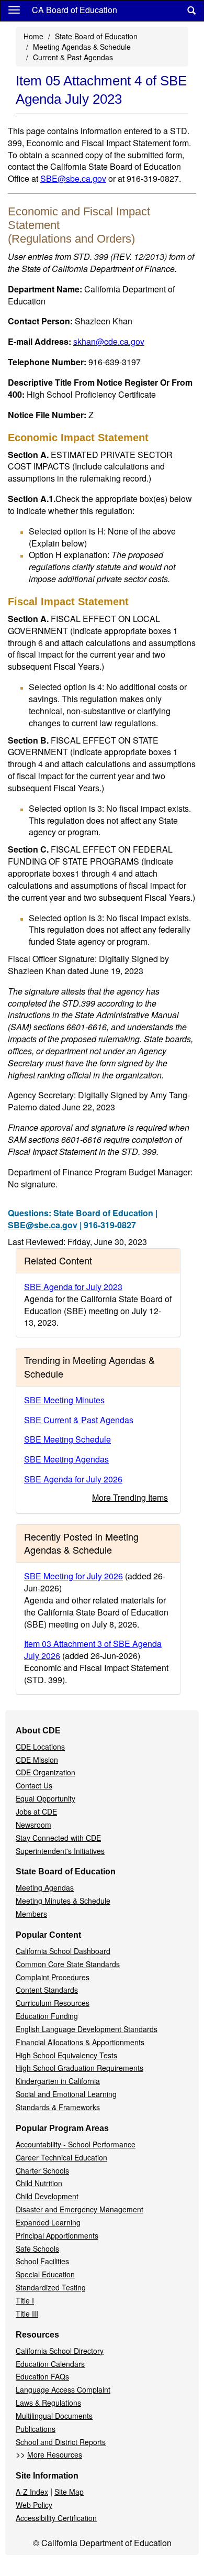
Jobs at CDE (36, 1811)
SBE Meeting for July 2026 (73, 1576)
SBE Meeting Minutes (64, 1400)
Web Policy (34, 2505)
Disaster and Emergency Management (80, 2209)
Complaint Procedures (53, 1977)
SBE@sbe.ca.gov (73, 178)
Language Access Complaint (63, 2389)
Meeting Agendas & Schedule (82, 47)
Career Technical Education (61, 2157)
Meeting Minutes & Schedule (63, 1901)
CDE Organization (46, 1772)
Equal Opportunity (46, 1798)
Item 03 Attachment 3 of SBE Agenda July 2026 (93, 1650)
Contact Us (34, 1785)
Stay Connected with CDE (58, 1838)
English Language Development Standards (87, 2029)
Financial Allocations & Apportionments (80, 2042)
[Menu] (14, 9)
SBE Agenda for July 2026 (73, 1479)
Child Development (47, 2196)
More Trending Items (130, 1497)
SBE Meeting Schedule (67, 1439)
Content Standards (47, 1990)
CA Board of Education (75, 10)
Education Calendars (50, 2364)
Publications (36, 2429)
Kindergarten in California (58, 2081)
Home (33, 36)
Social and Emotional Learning (66, 2094)
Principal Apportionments (57, 2235)
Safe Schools (37, 2248)
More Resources (55, 2454)
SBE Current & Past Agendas (79, 1420)
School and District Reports (61, 2442)
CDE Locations (40, 1747)
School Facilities (42, 2261)
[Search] (191, 11)
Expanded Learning (48, 2222)
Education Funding (47, 2016)
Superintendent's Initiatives (60, 1851)
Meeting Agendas (45, 1887)
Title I (25, 2300)
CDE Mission (37, 1760)
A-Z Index (32, 2492)
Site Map (69, 2492)
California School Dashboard (63, 1951)
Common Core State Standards (68, 1964)
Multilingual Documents (54, 2416)
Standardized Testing (51, 2287)
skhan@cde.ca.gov (109, 341)
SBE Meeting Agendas (66, 1459)
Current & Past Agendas (73, 57)
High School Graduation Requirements (80, 2068)
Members (31, 1914)
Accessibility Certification (56, 2518)
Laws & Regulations (48, 2403)
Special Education (45, 2274)
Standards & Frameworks (58, 2107)
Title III (27, 2313)
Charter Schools (42, 2170)
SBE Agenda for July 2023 (73, 1287)
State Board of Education (96, 36)
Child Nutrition (39, 2183)
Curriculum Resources (53, 2003)
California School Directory (60, 2351)
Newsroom (33, 1825)
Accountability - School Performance (76, 2144)
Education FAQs (42, 2376)
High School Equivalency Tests (66, 2055)
